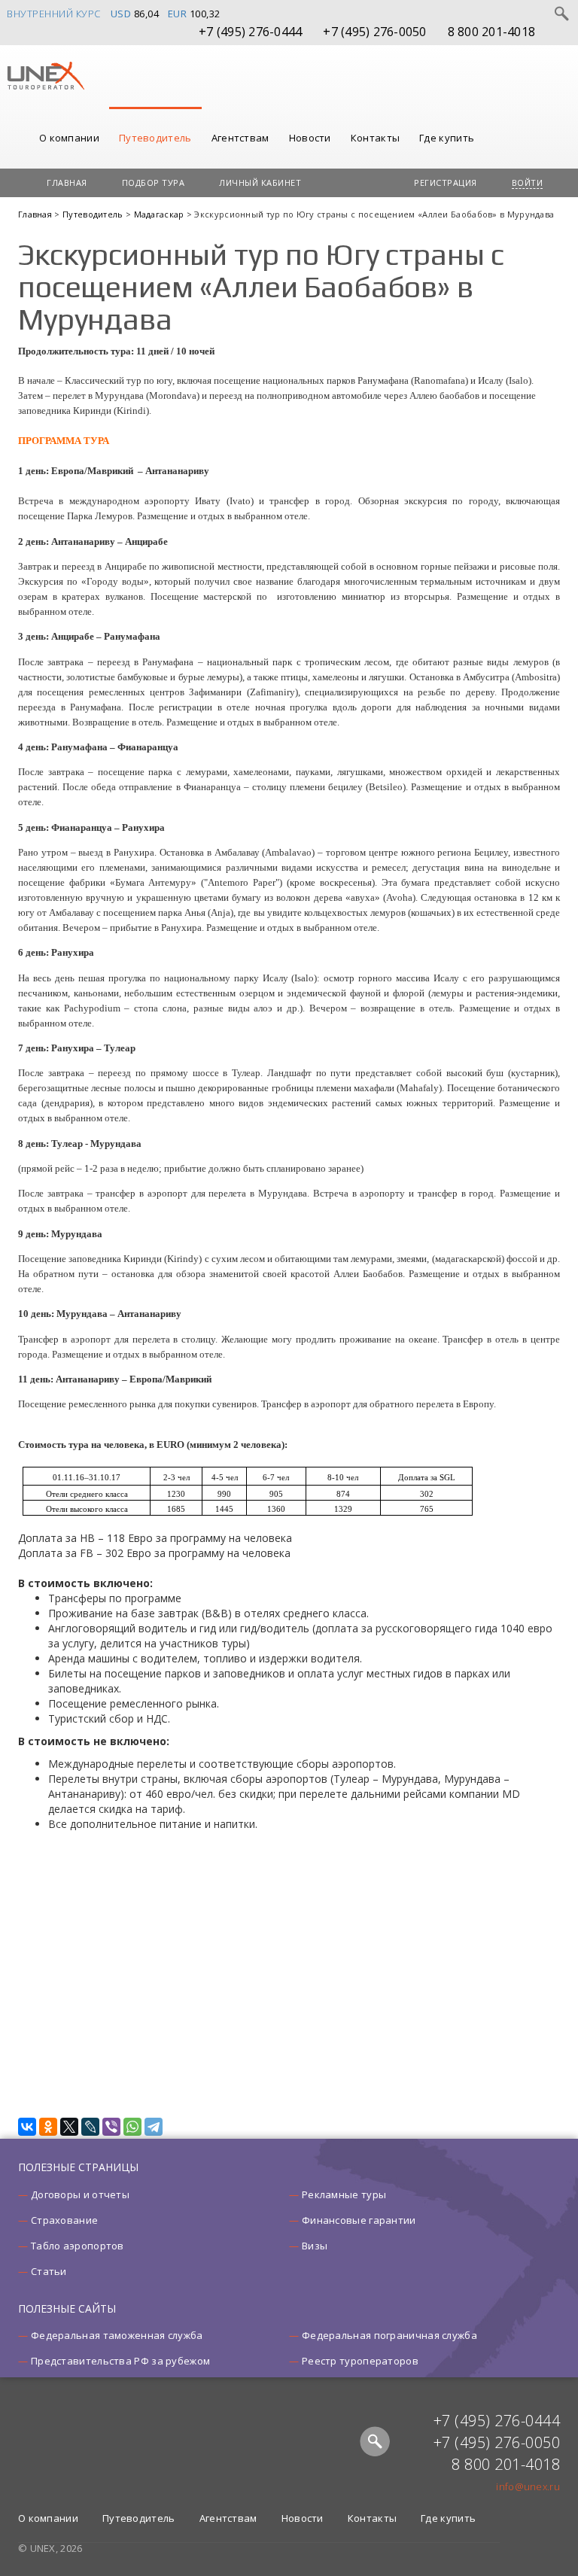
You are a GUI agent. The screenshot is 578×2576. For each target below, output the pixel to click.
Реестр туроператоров (360, 2361)
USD (121, 14)
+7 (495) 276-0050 (374, 32)
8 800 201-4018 (492, 32)
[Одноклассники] (48, 2127)
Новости (310, 138)
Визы (315, 2246)
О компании (69, 138)
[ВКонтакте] (27, 2127)
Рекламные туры (344, 2194)
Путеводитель (155, 138)
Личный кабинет (260, 182)
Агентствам (240, 138)
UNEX (46, 76)
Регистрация (446, 182)
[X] (69, 2127)
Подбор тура (154, 182)
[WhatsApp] (132, 2127)
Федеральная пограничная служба (389, 2335)
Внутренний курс (54, 14)
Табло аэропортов (78, 2246)
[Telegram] (154, 2127)
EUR (178, 14)
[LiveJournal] (90, 2127)
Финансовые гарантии (359, 2220)
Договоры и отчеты (80, 2194)
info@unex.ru (528, 2486)
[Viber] (111, 2127)
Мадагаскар (160, 214)
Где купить (447, 138)
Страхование (64, 2220)
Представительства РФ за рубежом (120, 2361)
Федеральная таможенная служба (117, 2335)
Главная (67, 182)
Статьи (49, 2271)
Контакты (375, 138)
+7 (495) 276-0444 (250, 32)
